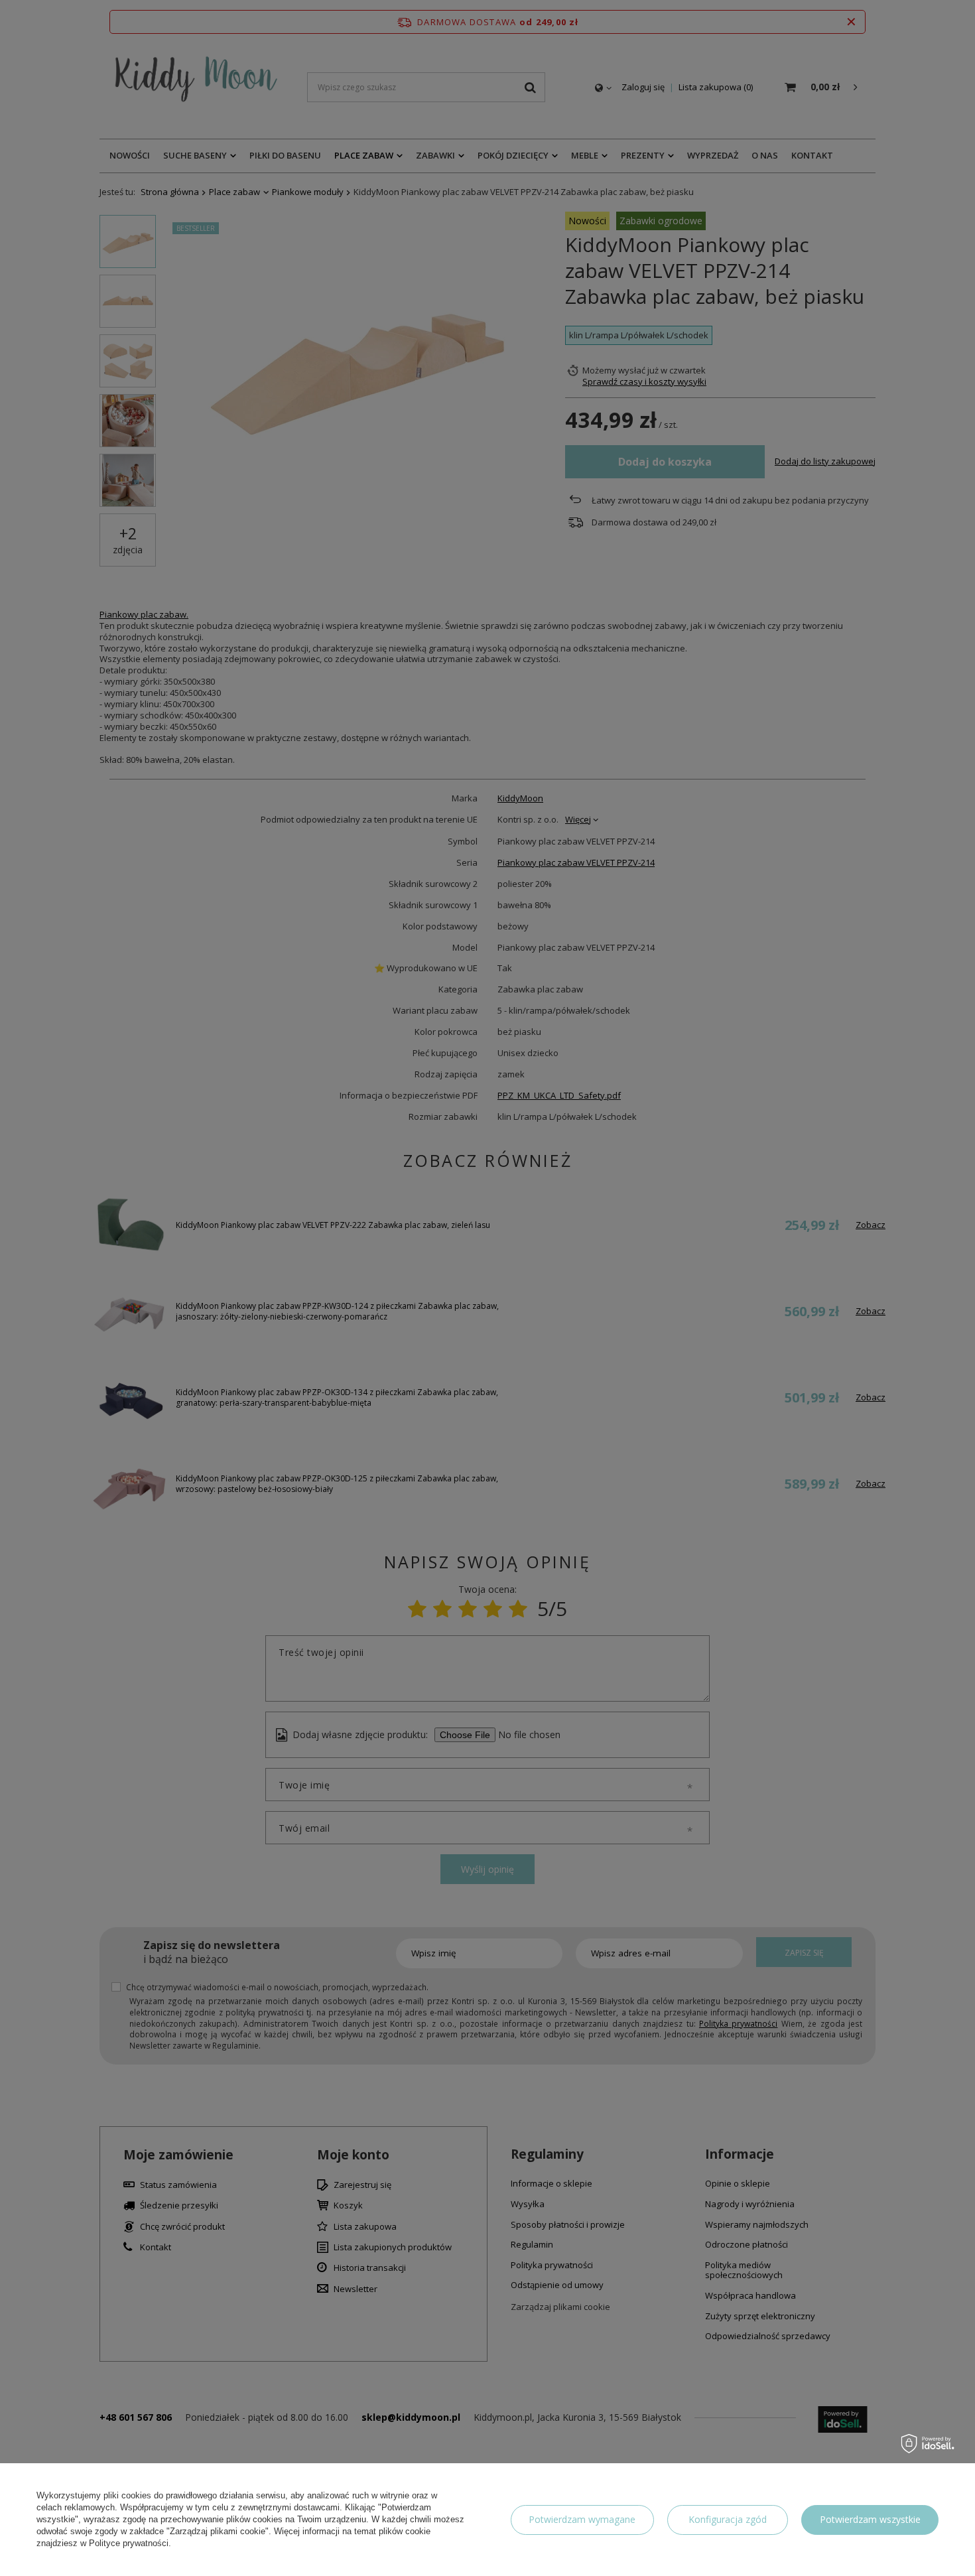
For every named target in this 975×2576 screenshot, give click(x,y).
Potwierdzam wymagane (582, 2519)
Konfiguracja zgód (728, 2519)
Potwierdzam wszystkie (870, 2519)
